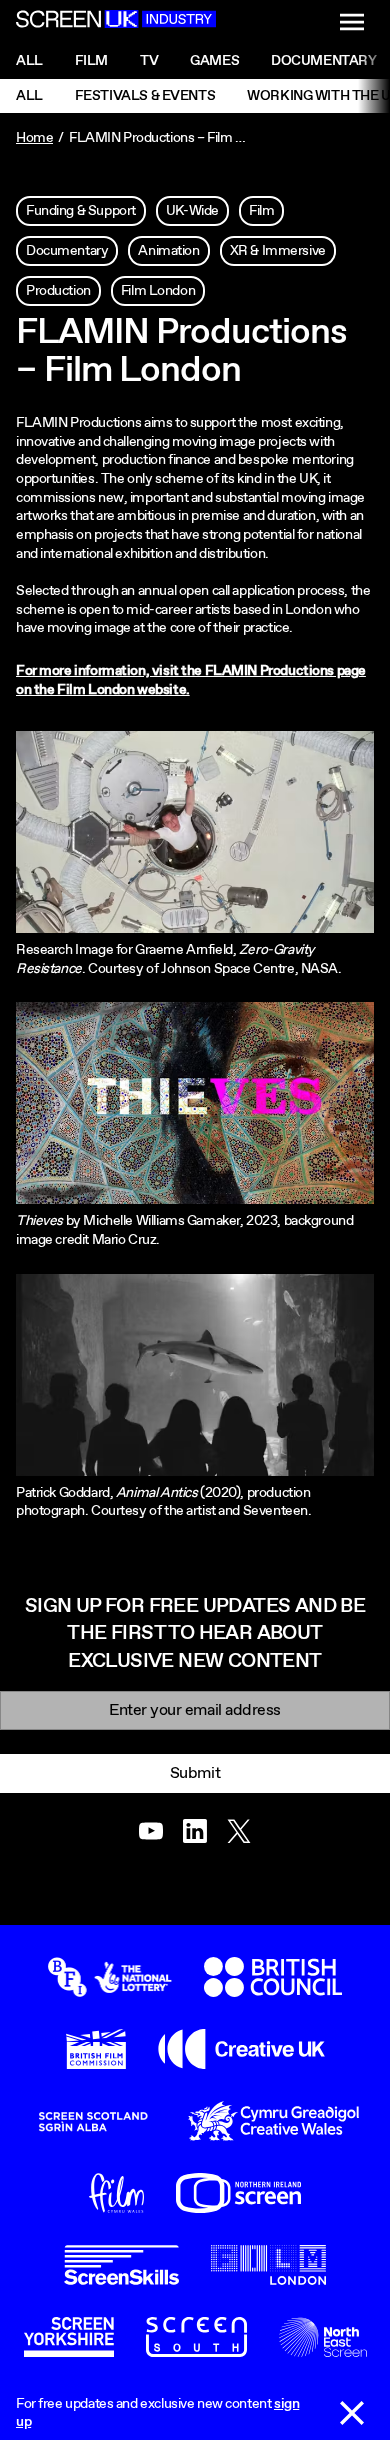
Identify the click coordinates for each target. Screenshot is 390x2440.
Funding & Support (81, 211)
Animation (168, 251)
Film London (158, 291)
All (29, 61)
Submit (195, 1773)
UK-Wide (192, 211)
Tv (149, 61)
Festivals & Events (145, 96)
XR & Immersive (278, 251)
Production (58, 291)
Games (214, 61)
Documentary (67, 251)
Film (91, 61)
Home (34, 138)
